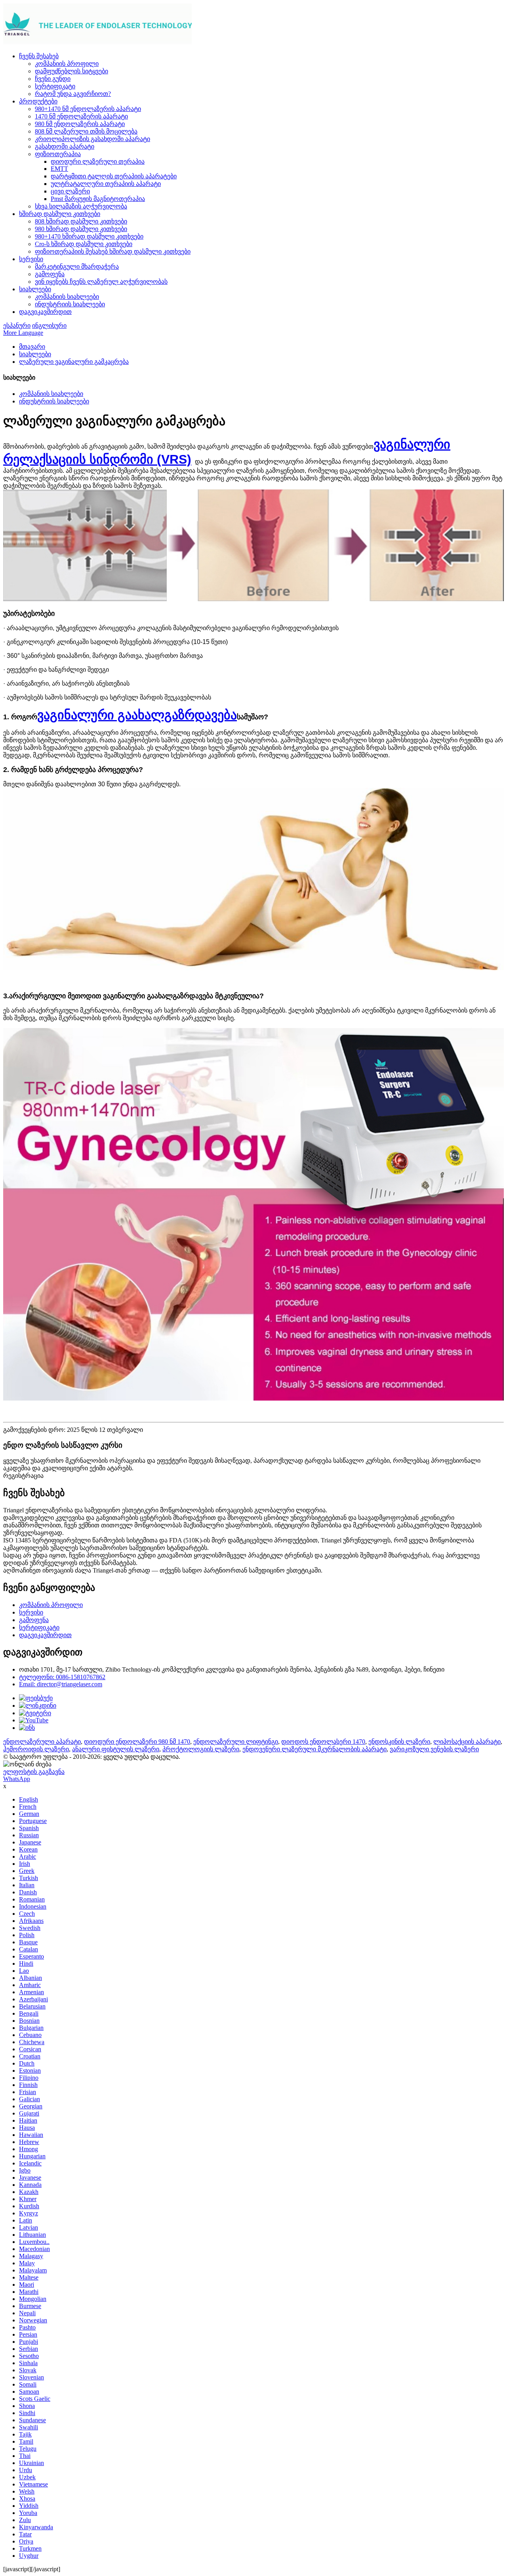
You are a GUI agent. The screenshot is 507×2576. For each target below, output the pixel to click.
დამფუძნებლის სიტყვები (71, 71)
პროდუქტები (38, 101)
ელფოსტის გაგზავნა (34, 1772)
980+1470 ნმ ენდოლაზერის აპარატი (88, 109)
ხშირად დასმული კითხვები (60, 214)
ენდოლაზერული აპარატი (42, 1742)
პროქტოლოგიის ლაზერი (201, 1749)
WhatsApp (17, 1779)
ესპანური (17, 326)
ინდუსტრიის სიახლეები (70, 304)
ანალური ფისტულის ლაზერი (116, 1749)
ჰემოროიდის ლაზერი (36, 1749)
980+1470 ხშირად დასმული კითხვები (89, 236)
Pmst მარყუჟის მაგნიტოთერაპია (98, 199)
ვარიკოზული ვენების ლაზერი (434, 1749)
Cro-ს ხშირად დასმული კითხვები (84, 244)
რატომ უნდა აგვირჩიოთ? (73, 94)
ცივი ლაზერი (70, 191)
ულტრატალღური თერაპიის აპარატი (106, 184)
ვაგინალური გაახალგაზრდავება (137, 715)
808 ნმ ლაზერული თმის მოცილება (86, 131)
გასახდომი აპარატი (65, 146)
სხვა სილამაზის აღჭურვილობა (81, 206)
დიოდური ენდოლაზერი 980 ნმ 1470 (137, 1742)
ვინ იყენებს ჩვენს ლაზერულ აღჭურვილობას (101, 282)
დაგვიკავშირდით (45, 312)
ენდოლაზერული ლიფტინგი (236, 1742)
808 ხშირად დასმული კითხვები (81, 221)
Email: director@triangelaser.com (61, 1684)
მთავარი (32, 347)
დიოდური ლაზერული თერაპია (98, 161)
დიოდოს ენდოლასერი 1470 (323, 1742)
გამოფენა (50, 274)
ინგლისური (49, 326)
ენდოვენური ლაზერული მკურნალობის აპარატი (314, 1749)
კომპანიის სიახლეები (67, 297)
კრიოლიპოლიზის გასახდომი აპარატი (92, 139)
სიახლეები (35, 289)
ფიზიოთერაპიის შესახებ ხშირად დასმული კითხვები (113, 251)
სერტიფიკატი (55, 86)
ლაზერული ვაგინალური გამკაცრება (74, 362)
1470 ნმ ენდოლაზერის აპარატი (81, 116)
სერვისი (31, 259)
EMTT (59, 169)
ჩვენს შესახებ (39, 56)
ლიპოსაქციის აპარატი (467, 1742)
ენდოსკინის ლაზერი (399, 1742)
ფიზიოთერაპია (58, 154)
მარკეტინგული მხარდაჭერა (77, 267)
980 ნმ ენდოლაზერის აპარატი (80, 124)
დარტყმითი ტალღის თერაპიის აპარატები (114, 176)
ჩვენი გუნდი (53, 79)
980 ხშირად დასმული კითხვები (81, 229)
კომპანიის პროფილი (67, 64)
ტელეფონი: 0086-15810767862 (62, 1677)
